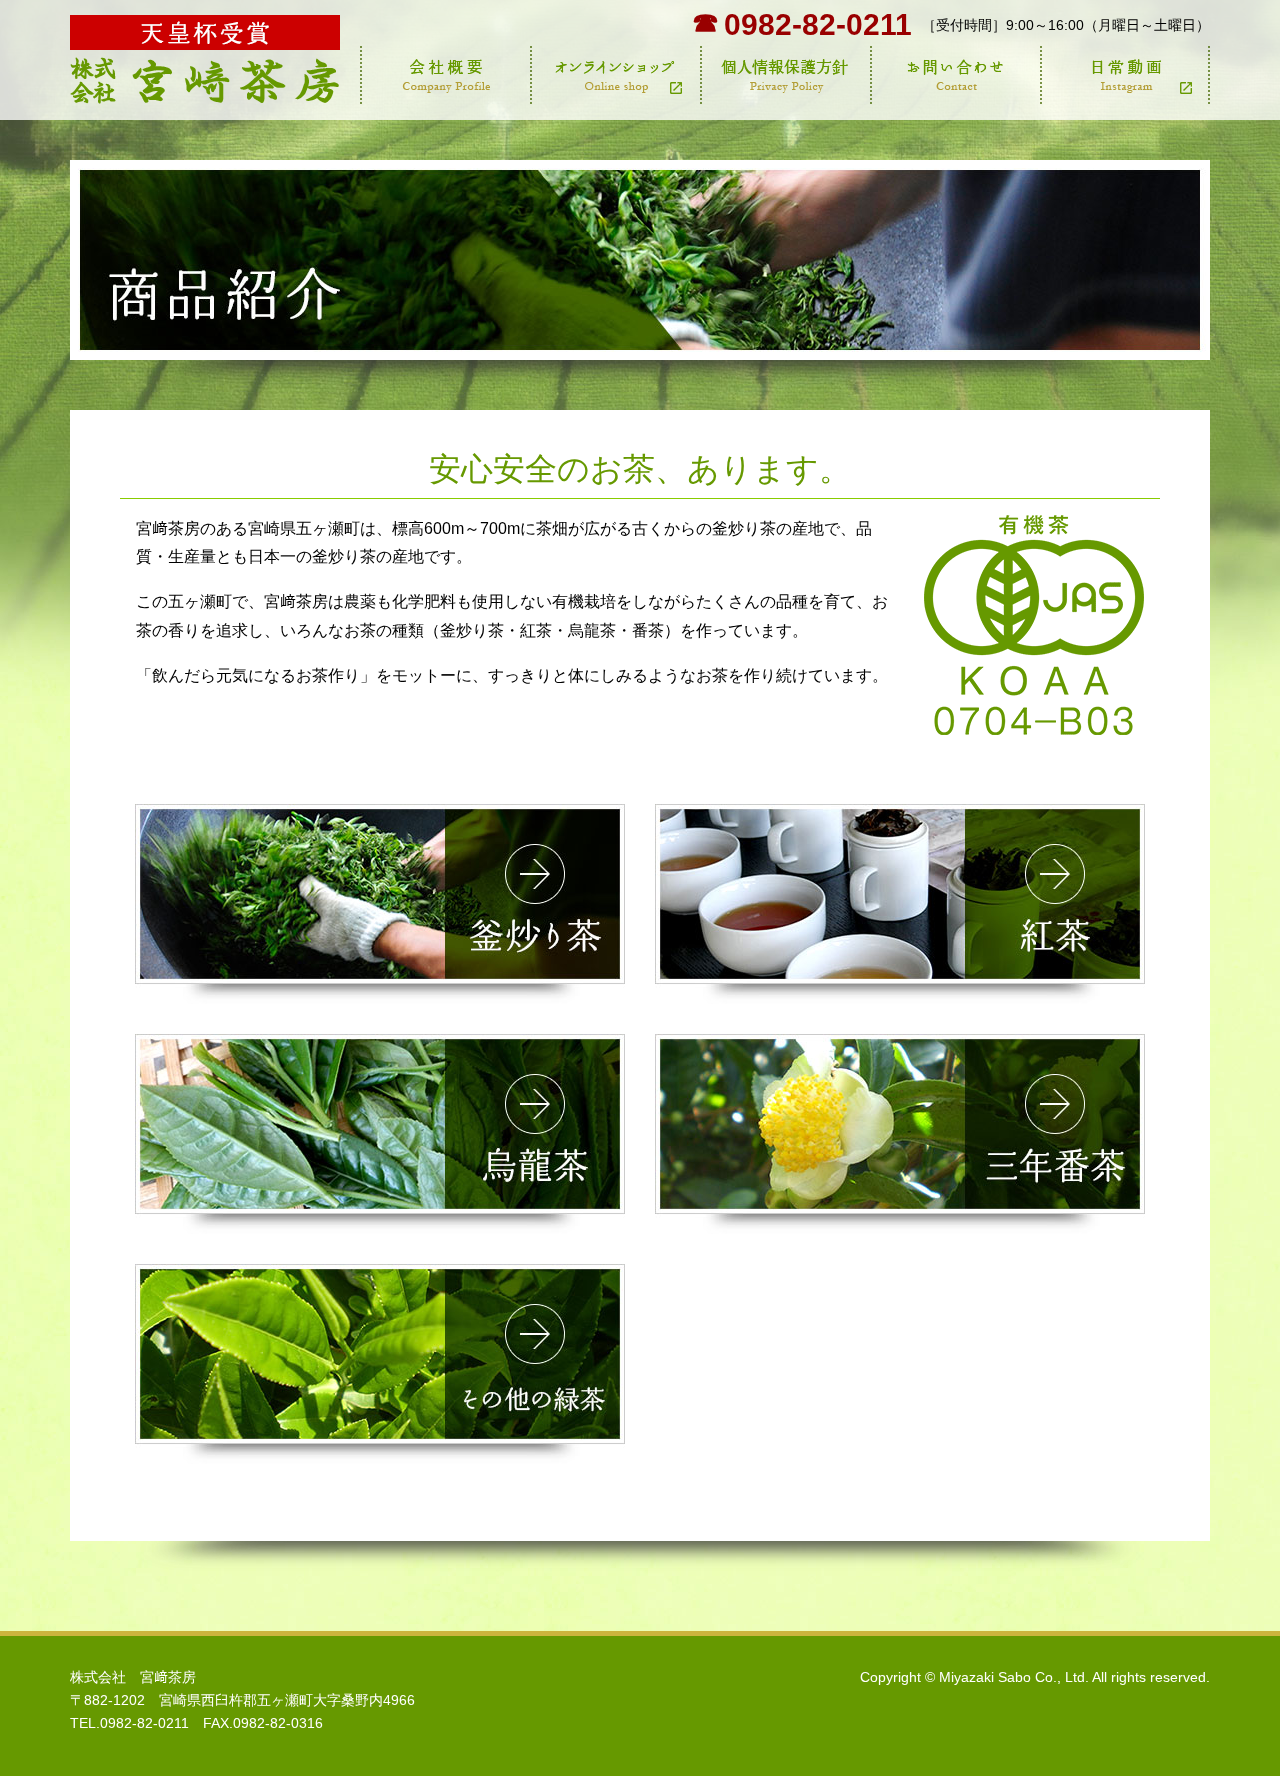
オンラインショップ (615, 75)
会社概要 (445, 75)
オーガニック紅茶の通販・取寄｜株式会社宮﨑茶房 (205, 60)
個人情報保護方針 (785, 75)
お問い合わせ (955, 75)
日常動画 (1125, 75)
